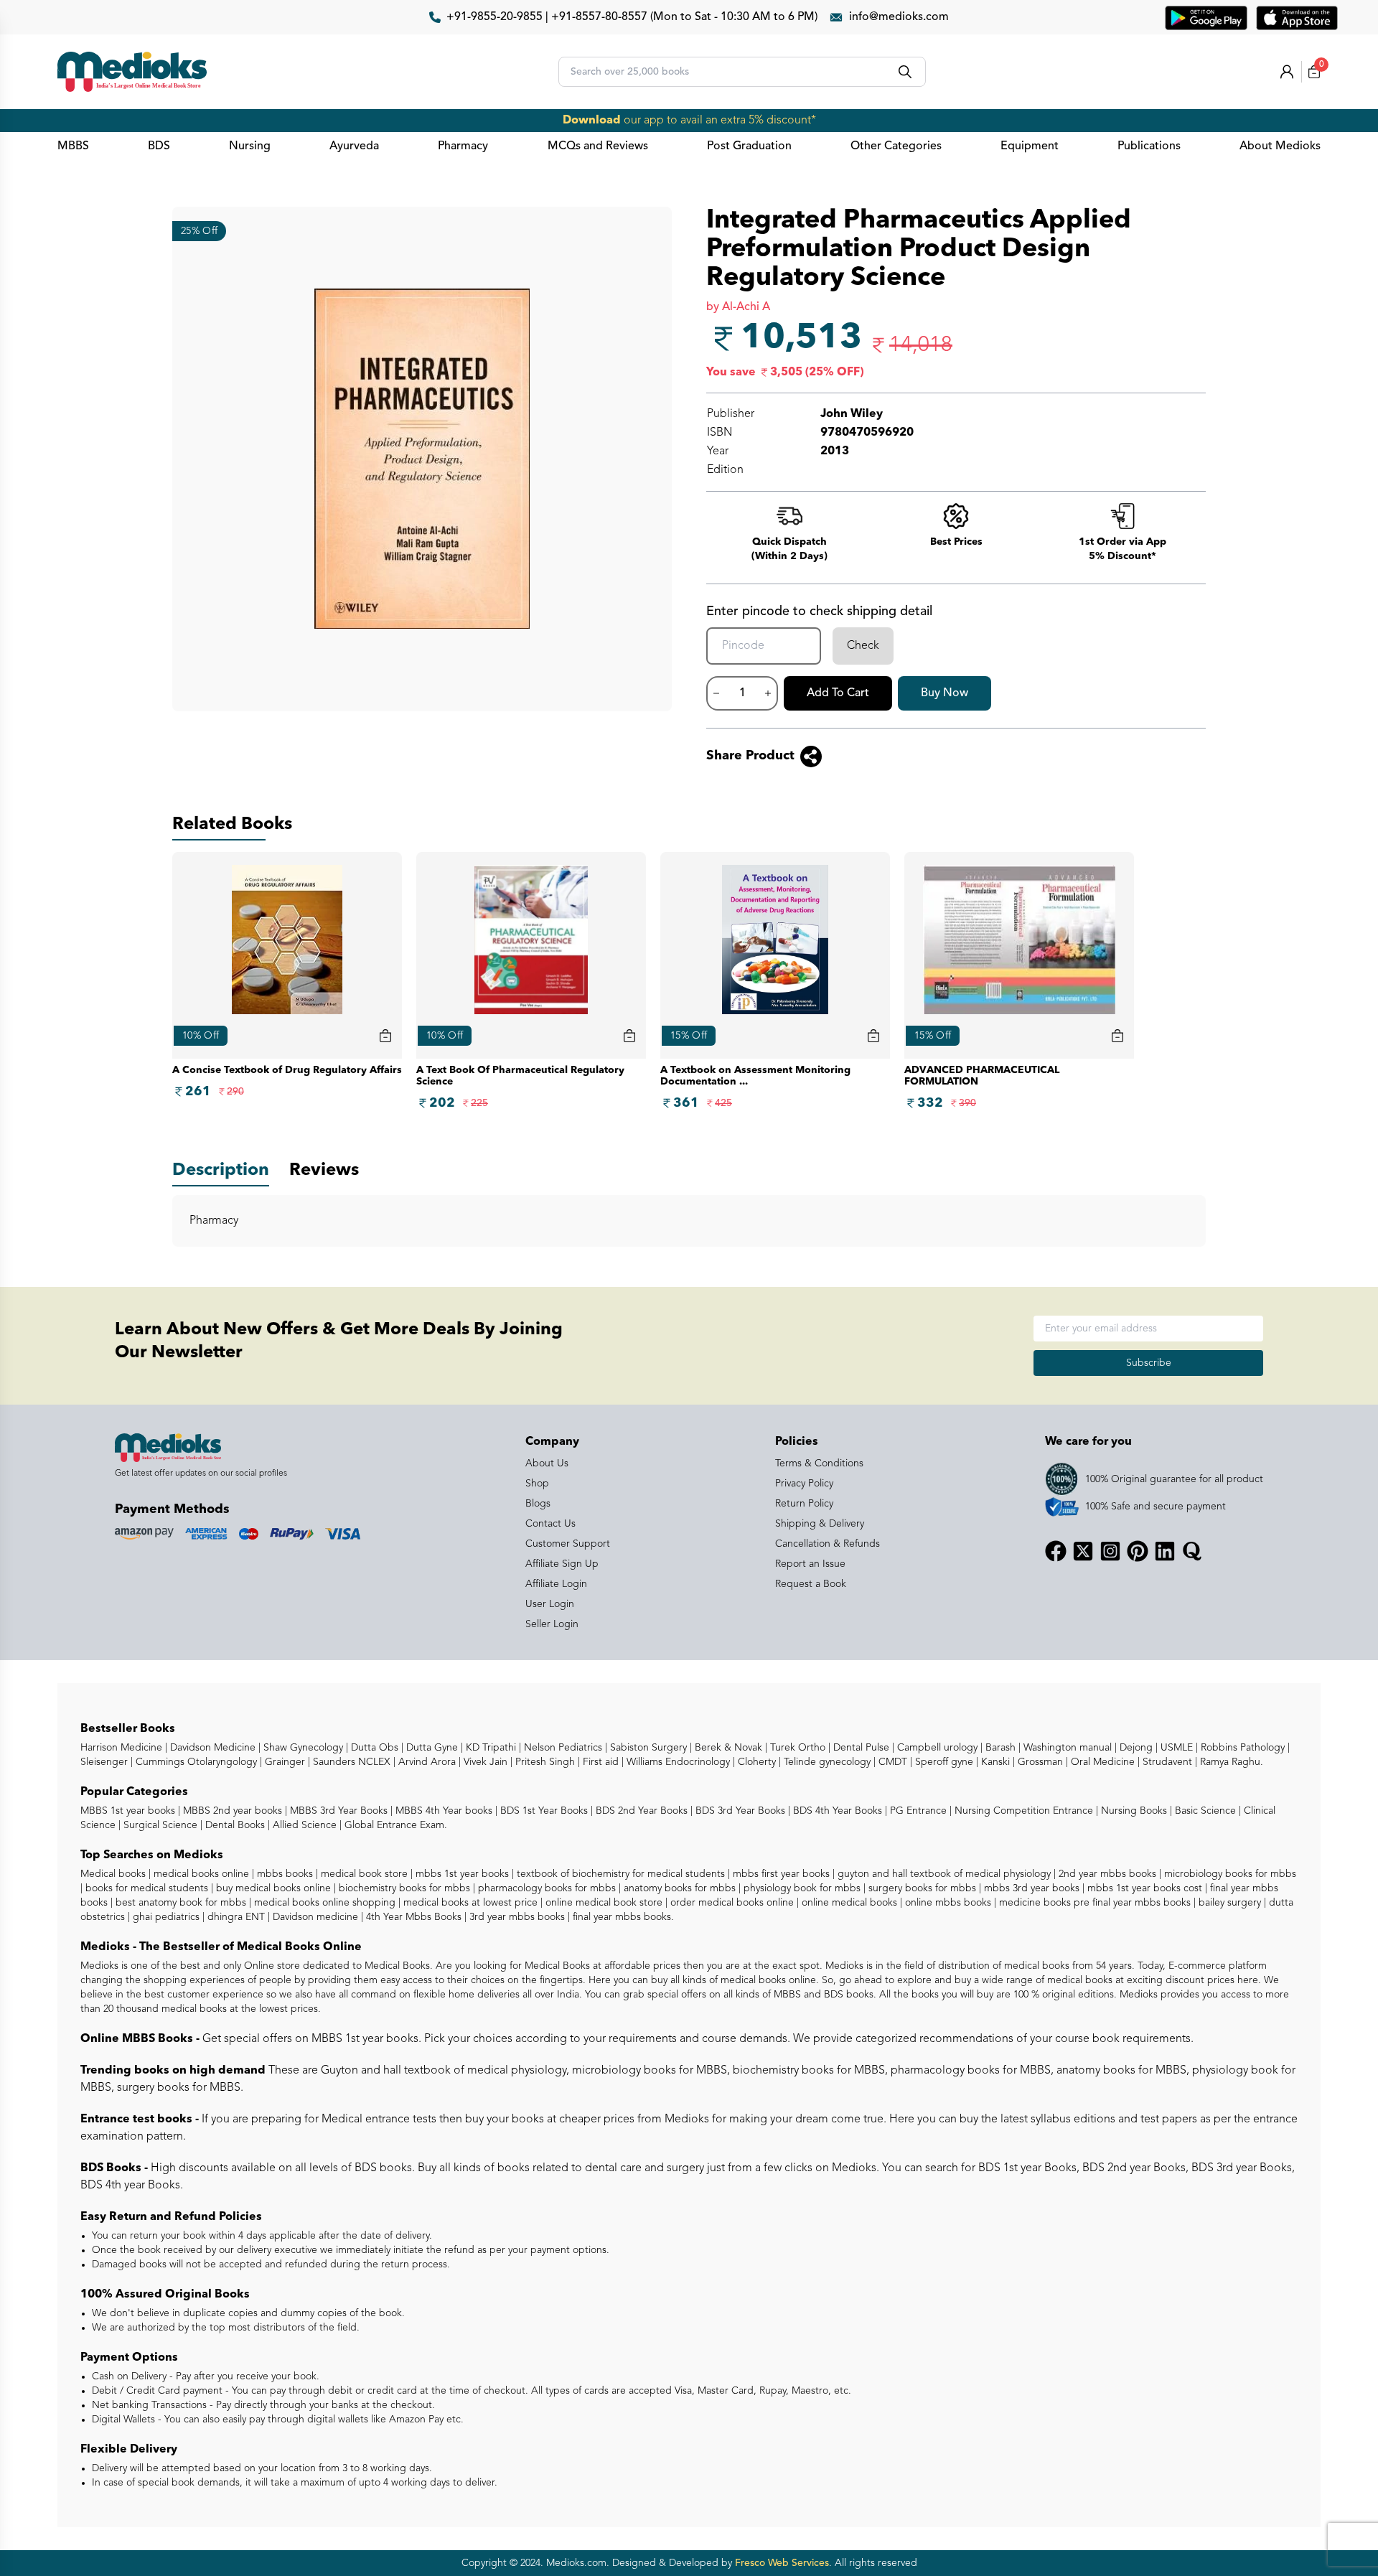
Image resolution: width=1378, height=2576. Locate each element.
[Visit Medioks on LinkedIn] (1165, 1551)
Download (592, 121)
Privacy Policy (804, 1484)
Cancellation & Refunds (828, 1544)
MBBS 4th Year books (442, 1811)
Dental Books (234, 1825)
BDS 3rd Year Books (739, 1811)
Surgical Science (159, 1825)
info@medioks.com (899, 17)
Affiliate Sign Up (562, 1564)
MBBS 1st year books (129, 1811)
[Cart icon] (385, 1036)
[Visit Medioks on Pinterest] (1138, 1551)
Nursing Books (1133, 1811)
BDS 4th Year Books (836, 1811)
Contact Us (550, 1524)
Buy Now (945, 693)
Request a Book (811, 1584)
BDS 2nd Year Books (640, 1811)
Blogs (538, 1504)
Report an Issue (810, 1564)
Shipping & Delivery (820, 1524)
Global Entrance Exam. (394, 1825)
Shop (537, 1484)
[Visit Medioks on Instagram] (1110, 1551)
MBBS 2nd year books (231, 1811)
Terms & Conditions (819, 1463)
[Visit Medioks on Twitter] (1083, 1551)
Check (863, 646)
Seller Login (552, 1624)
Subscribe (1149, 1363)
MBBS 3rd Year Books (337, 1811)
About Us (547, 1463)
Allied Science (303, 1825)
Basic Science (1204, 1811)
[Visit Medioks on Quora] (1192, 1551)
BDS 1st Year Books (543, 1811)
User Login (550, 1604)
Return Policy (804, 1504)
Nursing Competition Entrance (1022, 1811)
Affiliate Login (556, 1584)
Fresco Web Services (782, 2563)
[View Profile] (1287, 72)
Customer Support (568, 1544)
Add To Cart (838, 693)
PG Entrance (917, 1811)
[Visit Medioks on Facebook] (1056, 1551)
